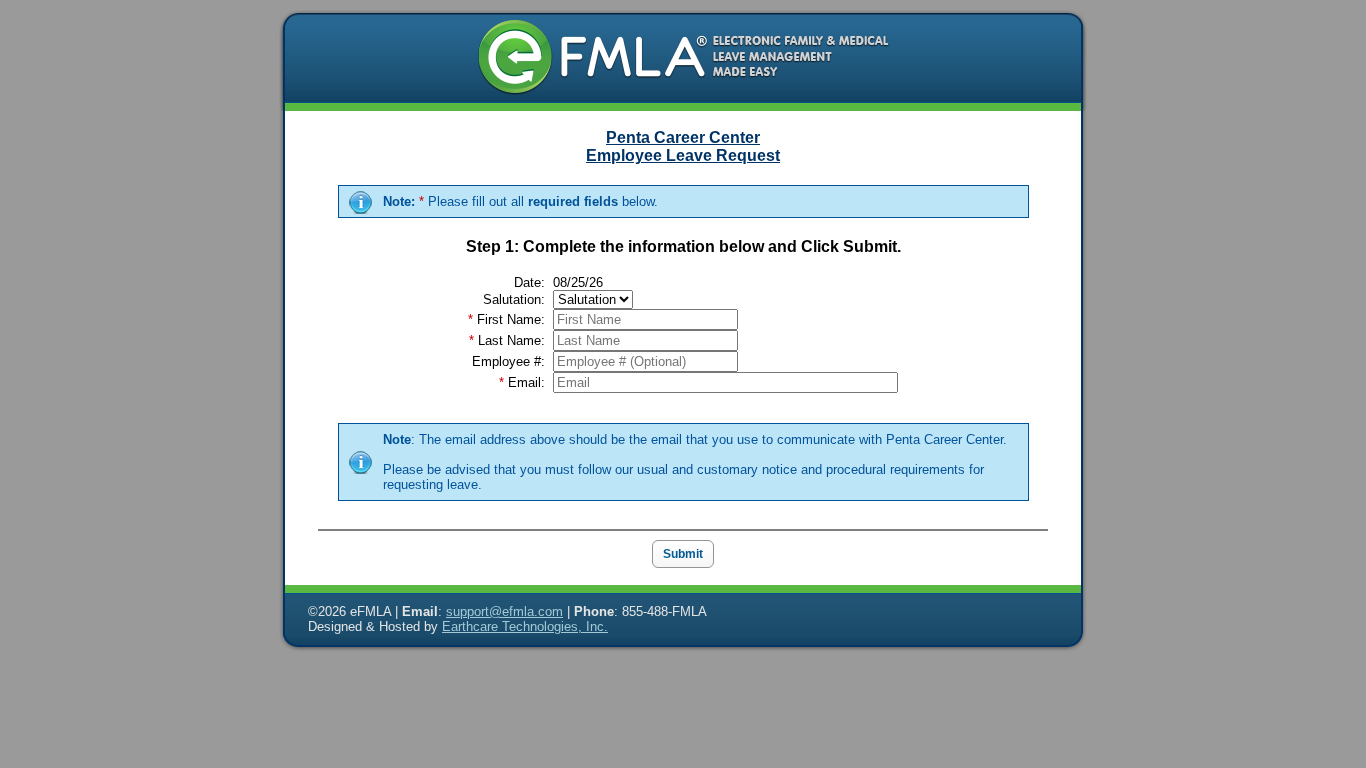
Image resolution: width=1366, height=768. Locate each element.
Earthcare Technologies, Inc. (525, 626)
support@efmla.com (504, 611)
